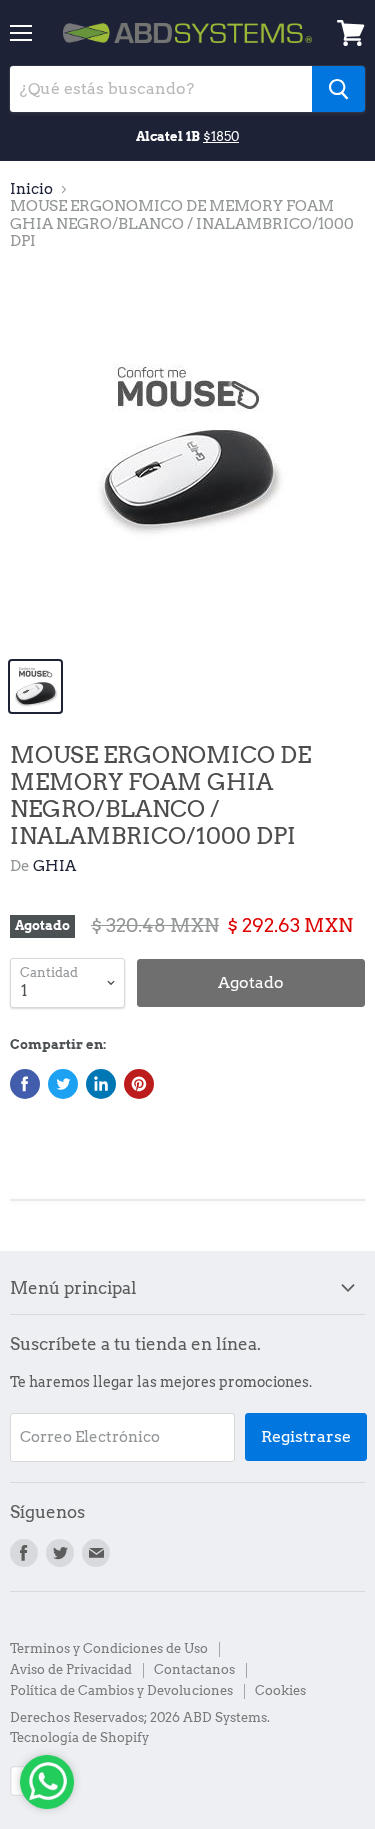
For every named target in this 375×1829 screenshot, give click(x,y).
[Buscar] (338, 89)
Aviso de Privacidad (71, 1669)
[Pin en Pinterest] (139, 1084)
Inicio (31, 189)
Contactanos (194, 1669)
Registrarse (306, 1436)
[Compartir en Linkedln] (101, 1084)
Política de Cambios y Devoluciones (121, 1690)
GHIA (54, 866)
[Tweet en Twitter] (63, 1084)
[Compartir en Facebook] (25, 1084)
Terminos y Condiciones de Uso (109, 1648)
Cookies (280, 1690)
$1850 (221, 136)
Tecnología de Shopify (79, 1737)
